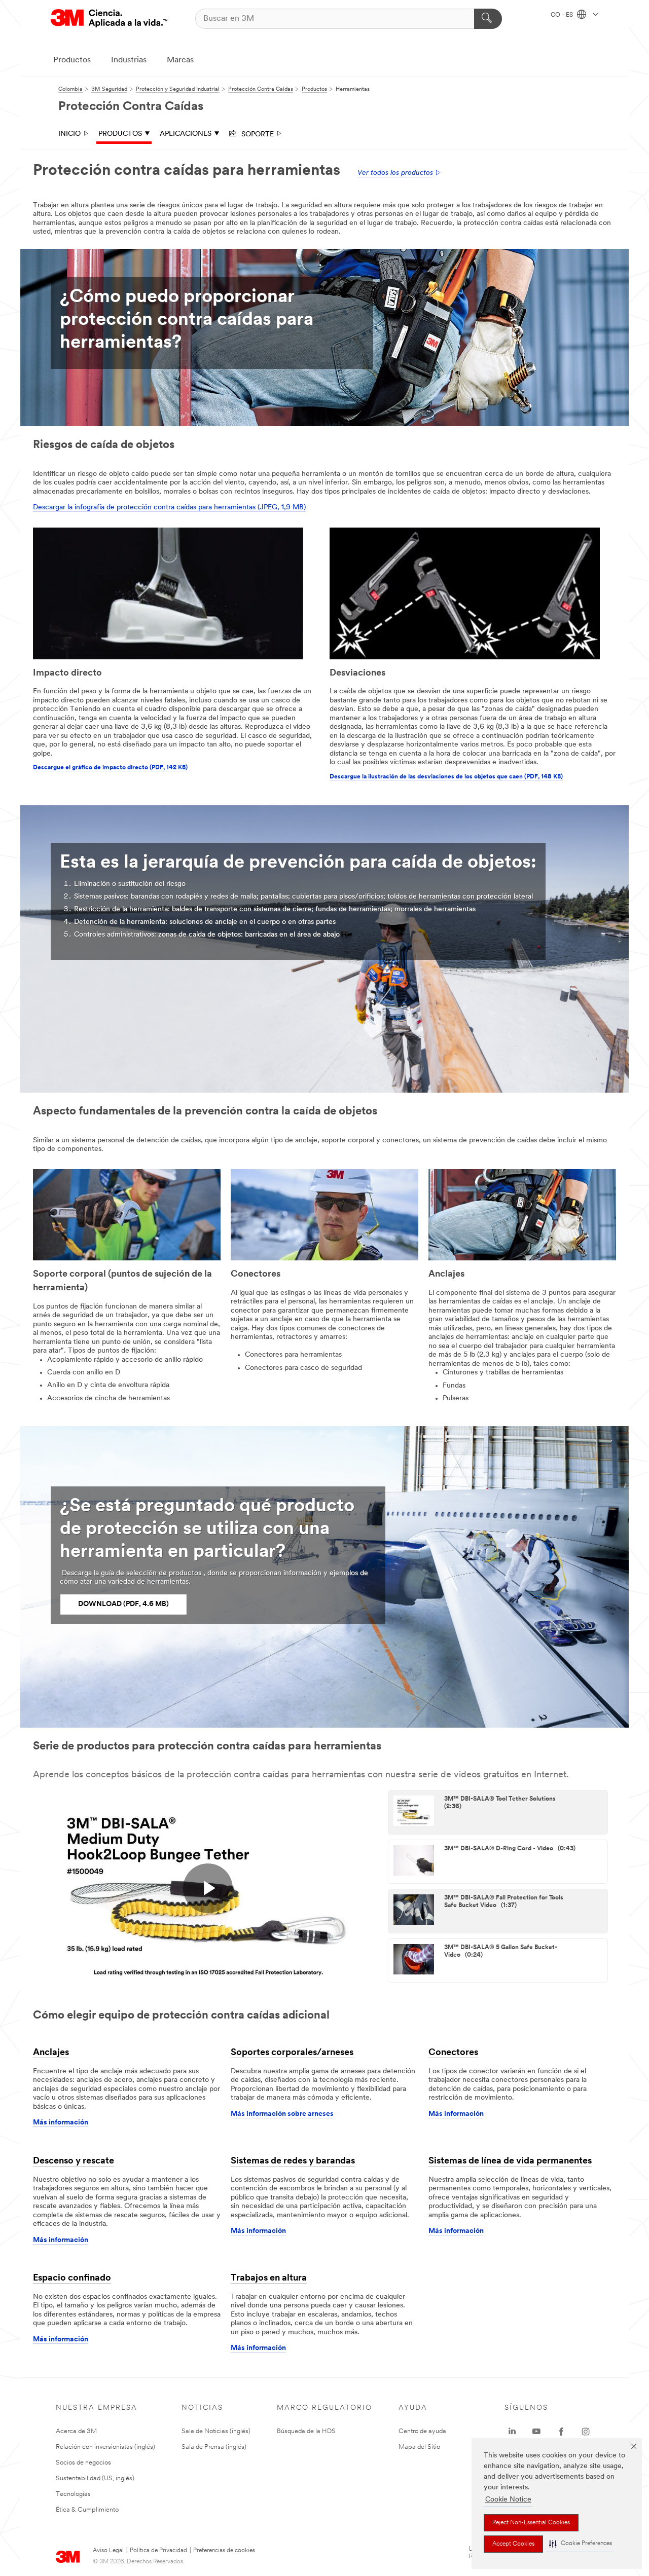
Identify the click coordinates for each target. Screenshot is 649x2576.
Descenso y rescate (74, 2161)
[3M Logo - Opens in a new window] (109, 18)
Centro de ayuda (422, 2431)
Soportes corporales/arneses (292, 2053)
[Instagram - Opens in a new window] (586, 2432)
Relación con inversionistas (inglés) (105, 2447)
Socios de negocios (83, 2463)
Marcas (180, 60)
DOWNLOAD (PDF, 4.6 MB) (123, 1604)
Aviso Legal (108, 2551)
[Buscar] (488, 19)
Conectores (453, 2053)
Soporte (256, 133)
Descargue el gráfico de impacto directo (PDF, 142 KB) (110, 768)
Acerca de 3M (76, 2431)
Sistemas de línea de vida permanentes (510, 2161)
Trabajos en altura (269, 2279)
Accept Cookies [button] (513, 2544)
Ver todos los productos (395, 173)
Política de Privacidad (158, 2551)
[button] (581, 2544)
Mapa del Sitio (419, 2447)
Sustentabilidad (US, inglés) (95, 2478)
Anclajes (51, 2053)
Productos (72, 60)
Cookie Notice (508, 2500)
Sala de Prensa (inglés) (214, 2447)
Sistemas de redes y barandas (293, 2161)
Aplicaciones (186, 134)
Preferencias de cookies (224, 2551)
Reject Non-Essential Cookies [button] (531, 2523)
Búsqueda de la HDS (306, 2431)
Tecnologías (73, 2494)
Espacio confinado (72, 2279)
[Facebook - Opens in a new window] (561, 2432)
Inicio (69, 134)
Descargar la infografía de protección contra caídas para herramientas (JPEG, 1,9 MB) (169, 508)
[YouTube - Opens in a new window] (536, 2432)
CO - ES (563, 15)
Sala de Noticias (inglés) (216, 2431)
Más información (61, 2123)
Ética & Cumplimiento (87, 2510)
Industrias (129, 60)
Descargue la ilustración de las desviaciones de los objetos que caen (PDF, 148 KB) (446, 777)
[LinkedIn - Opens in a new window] (512, 2432)
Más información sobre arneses (282, 2114)
